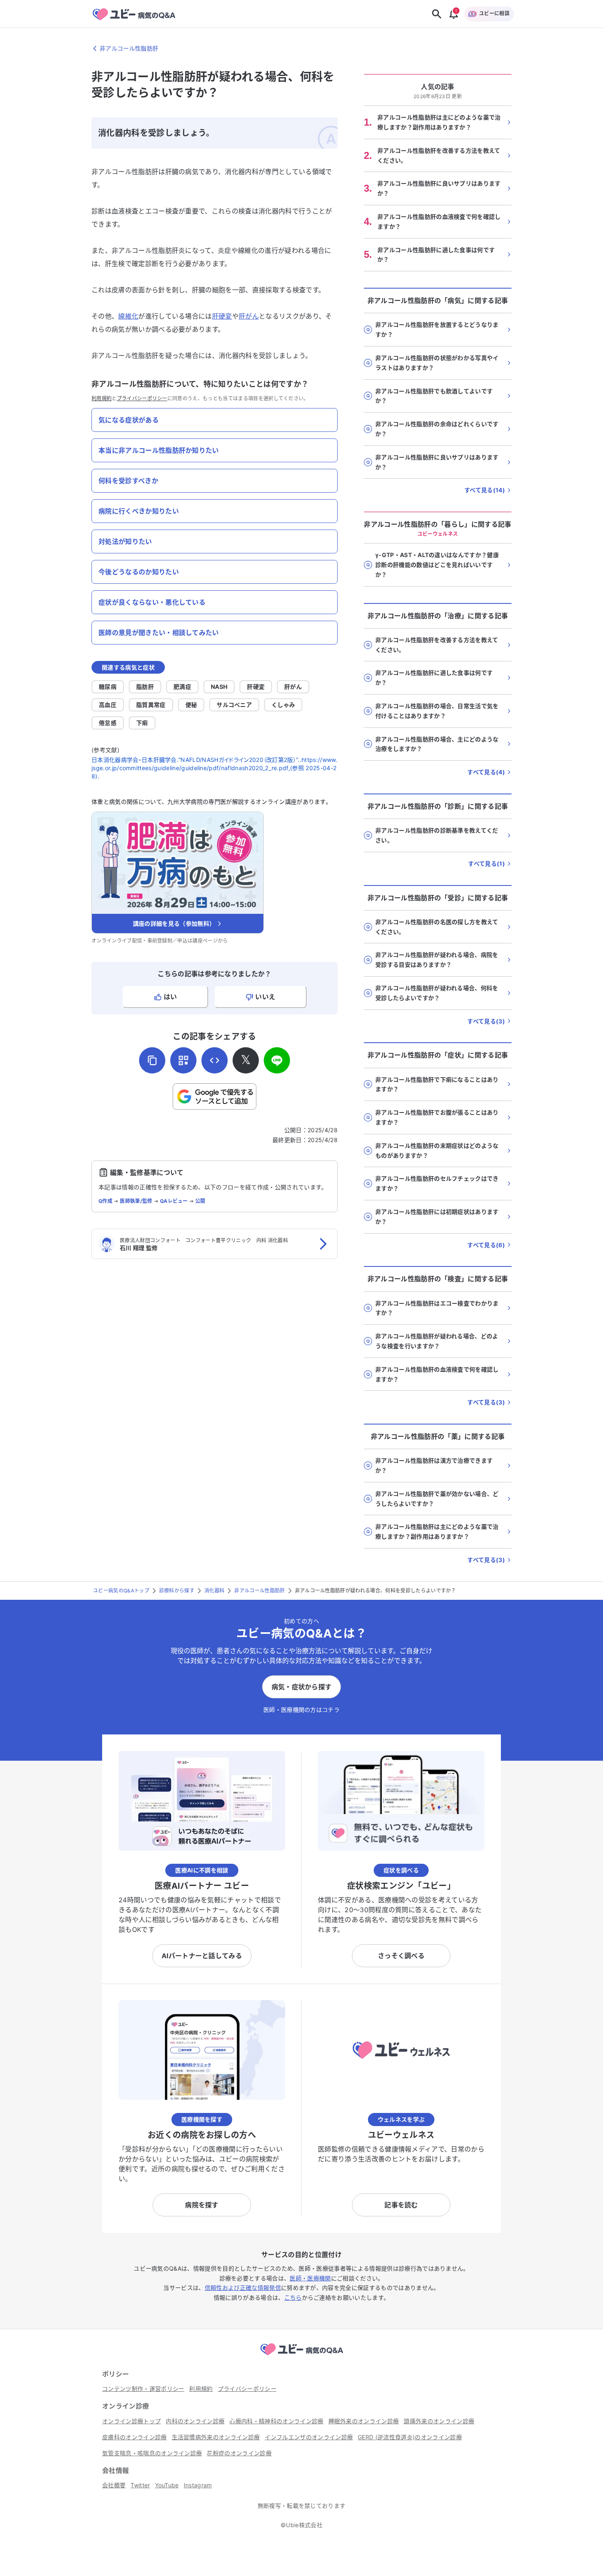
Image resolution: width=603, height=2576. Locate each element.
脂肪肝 (145, 687)
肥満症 (182, 687)
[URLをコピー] (152, 1060)
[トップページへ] (301, 2356)
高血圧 (108, 705)
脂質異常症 (151, 705)
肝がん (249, 316)
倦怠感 (108, 723)
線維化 (128, 316)
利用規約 (102, 398)
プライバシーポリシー (142, 398)
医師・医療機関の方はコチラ (301, 1710)
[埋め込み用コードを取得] (215, 1060)
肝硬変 (222, 316)
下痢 (142, 723)
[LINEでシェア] (277, 1060)
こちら (293, 2297)
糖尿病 (108, 687)
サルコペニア (234, 705)
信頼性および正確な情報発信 (243, 2288)
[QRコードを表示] (183, 1060)
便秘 (191, 705)
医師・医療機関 (310, 2278)
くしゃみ (283, 705)
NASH (219, 687)
